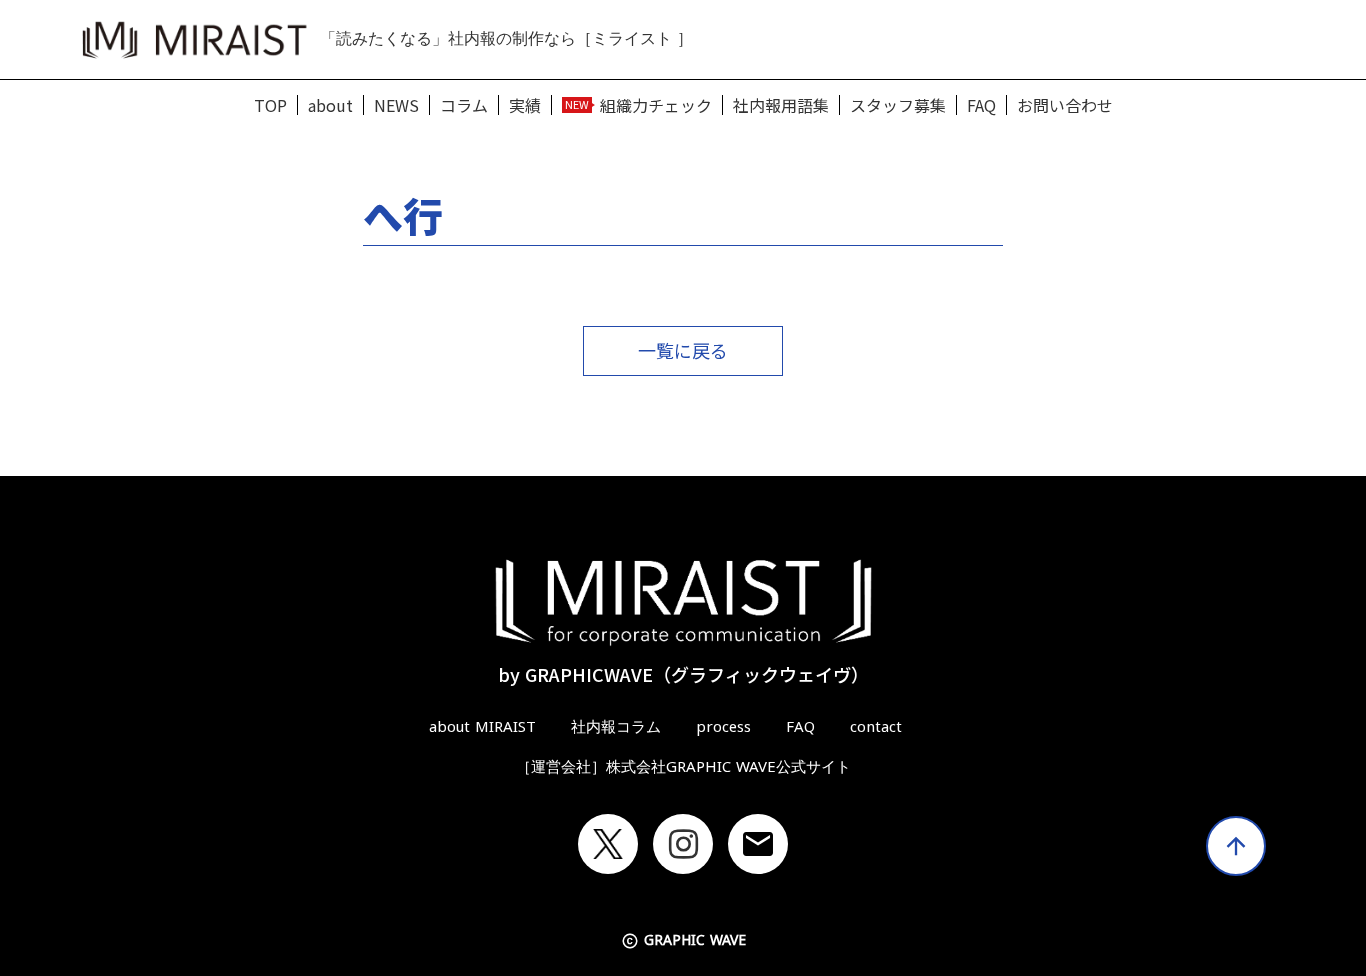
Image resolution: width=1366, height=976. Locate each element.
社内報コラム (616, 727)
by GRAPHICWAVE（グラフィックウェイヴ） (683, 674)
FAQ (981, 105)
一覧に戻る (683, 350)
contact (876, 727)
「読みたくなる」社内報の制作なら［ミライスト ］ (506, 38)
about (330, 105)
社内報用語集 (781, 105)
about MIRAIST (482, 727)
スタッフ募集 (898, 105)
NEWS (396, 105)
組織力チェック (656, 105)
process (723, 727)
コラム (464, 105)
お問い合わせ (1065, 105)
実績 (525, 105)
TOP (270, 105)
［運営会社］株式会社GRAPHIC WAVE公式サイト (683, 767)
